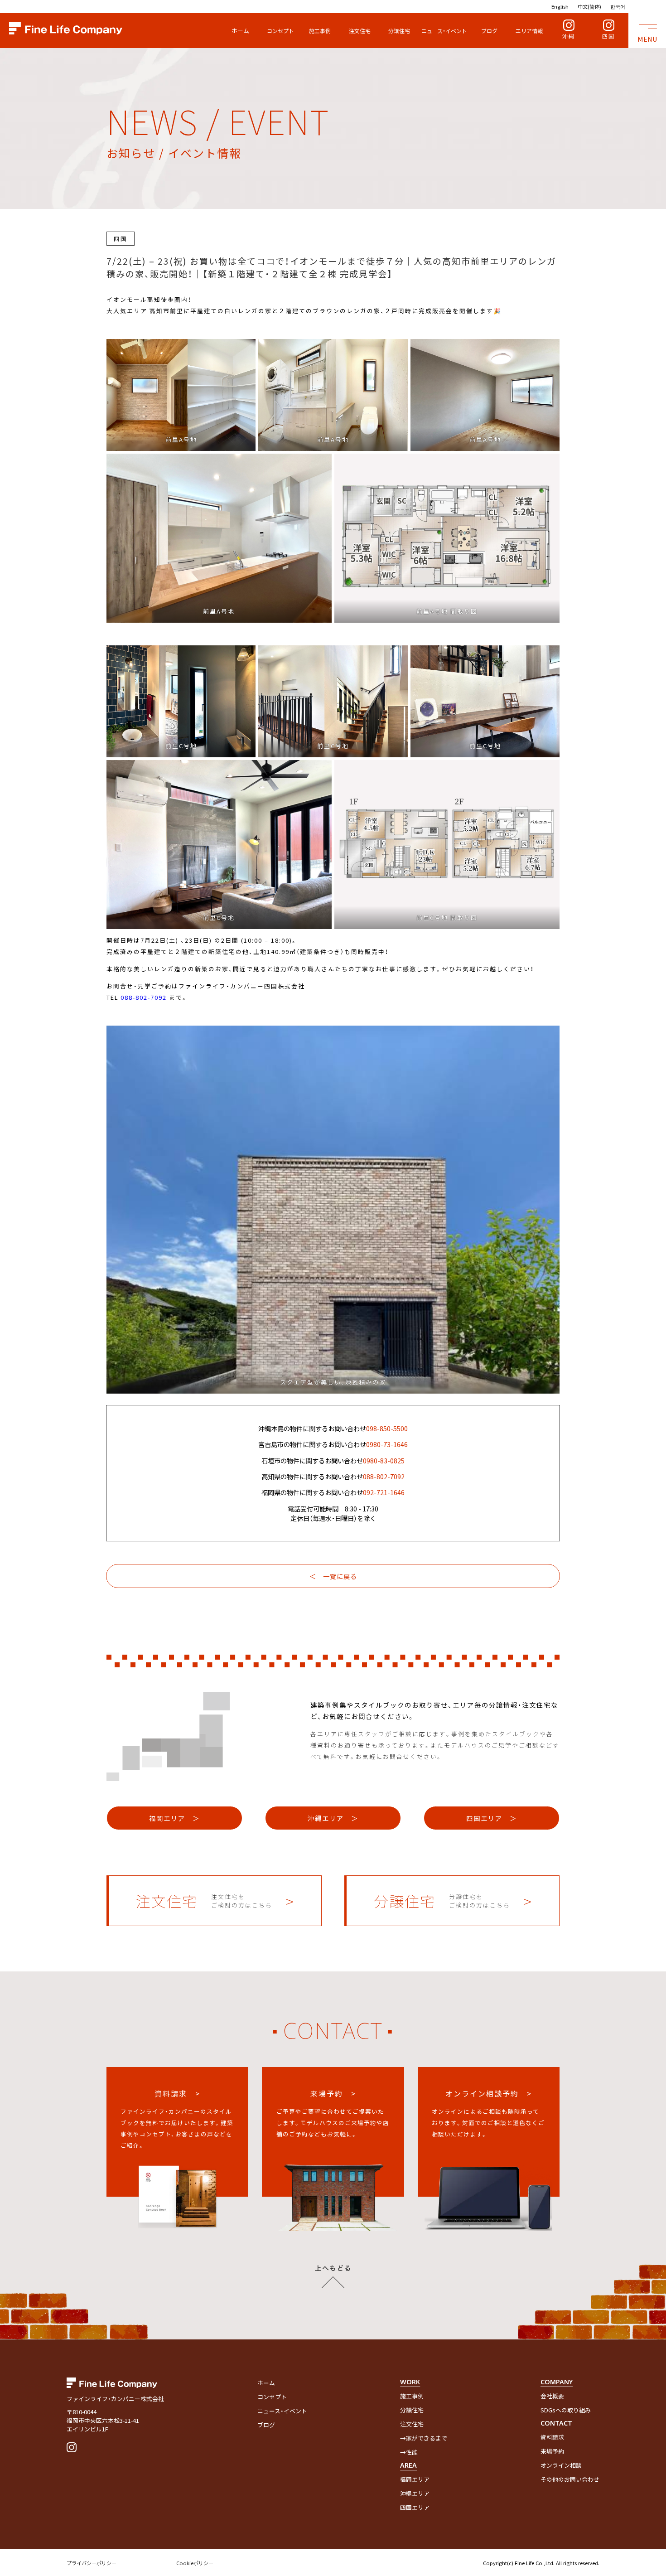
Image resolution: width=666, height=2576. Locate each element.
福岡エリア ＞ (174, 1818)
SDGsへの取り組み (566, 2410)
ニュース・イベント (444, 31)
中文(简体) (589, 6)
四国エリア (415, 2507)
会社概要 (552, 2396)
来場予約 (552, 2451)
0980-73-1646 (387, 1444)
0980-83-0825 (384, 1460)
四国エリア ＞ (492, 1818)
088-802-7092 (144, 997)
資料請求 (552, 2437)
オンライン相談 (561, 2465)
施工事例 (320, 31)
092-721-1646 (384, 1492)
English (560, 6)
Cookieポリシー (195, 2563)
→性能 (409, 2452)
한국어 (618, 6)
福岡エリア (415, 2479)
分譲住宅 (399, 31)
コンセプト (280, 31)
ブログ (489, 31)
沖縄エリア (415, 2493)
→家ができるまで (424, 2438)
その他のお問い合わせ (570, 2479)
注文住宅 (360, 31)
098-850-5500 (387, 1428)
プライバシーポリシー (92, 2563)
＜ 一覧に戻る (333, 1576)
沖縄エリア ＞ (333, 1818)
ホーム (240, 31)
